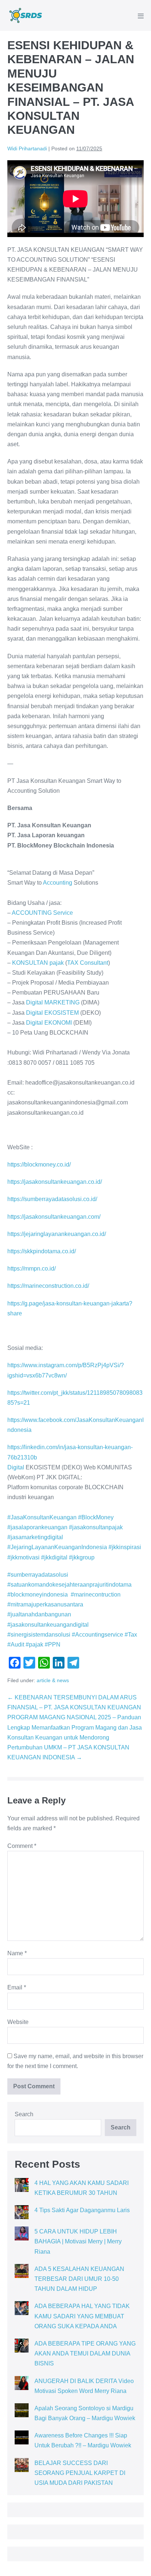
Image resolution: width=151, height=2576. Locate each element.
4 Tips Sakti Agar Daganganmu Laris (82, 2210)
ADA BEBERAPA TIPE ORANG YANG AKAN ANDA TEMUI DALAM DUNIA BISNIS (85, 2353)
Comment (22, 1846)
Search (24, 2114)
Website (18, 2022)
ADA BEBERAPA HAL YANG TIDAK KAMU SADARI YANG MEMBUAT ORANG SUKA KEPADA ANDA (82, 2316)
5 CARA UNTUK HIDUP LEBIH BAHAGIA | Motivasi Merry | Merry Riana (78, 2241)
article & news (53, 1680)
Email (17, 1987)
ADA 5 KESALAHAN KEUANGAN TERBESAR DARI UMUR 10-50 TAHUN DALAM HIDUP (79, 2279)
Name (17, 1953)
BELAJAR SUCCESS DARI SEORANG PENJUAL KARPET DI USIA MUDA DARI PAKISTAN (80, 2473)
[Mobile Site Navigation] (141, 16)
